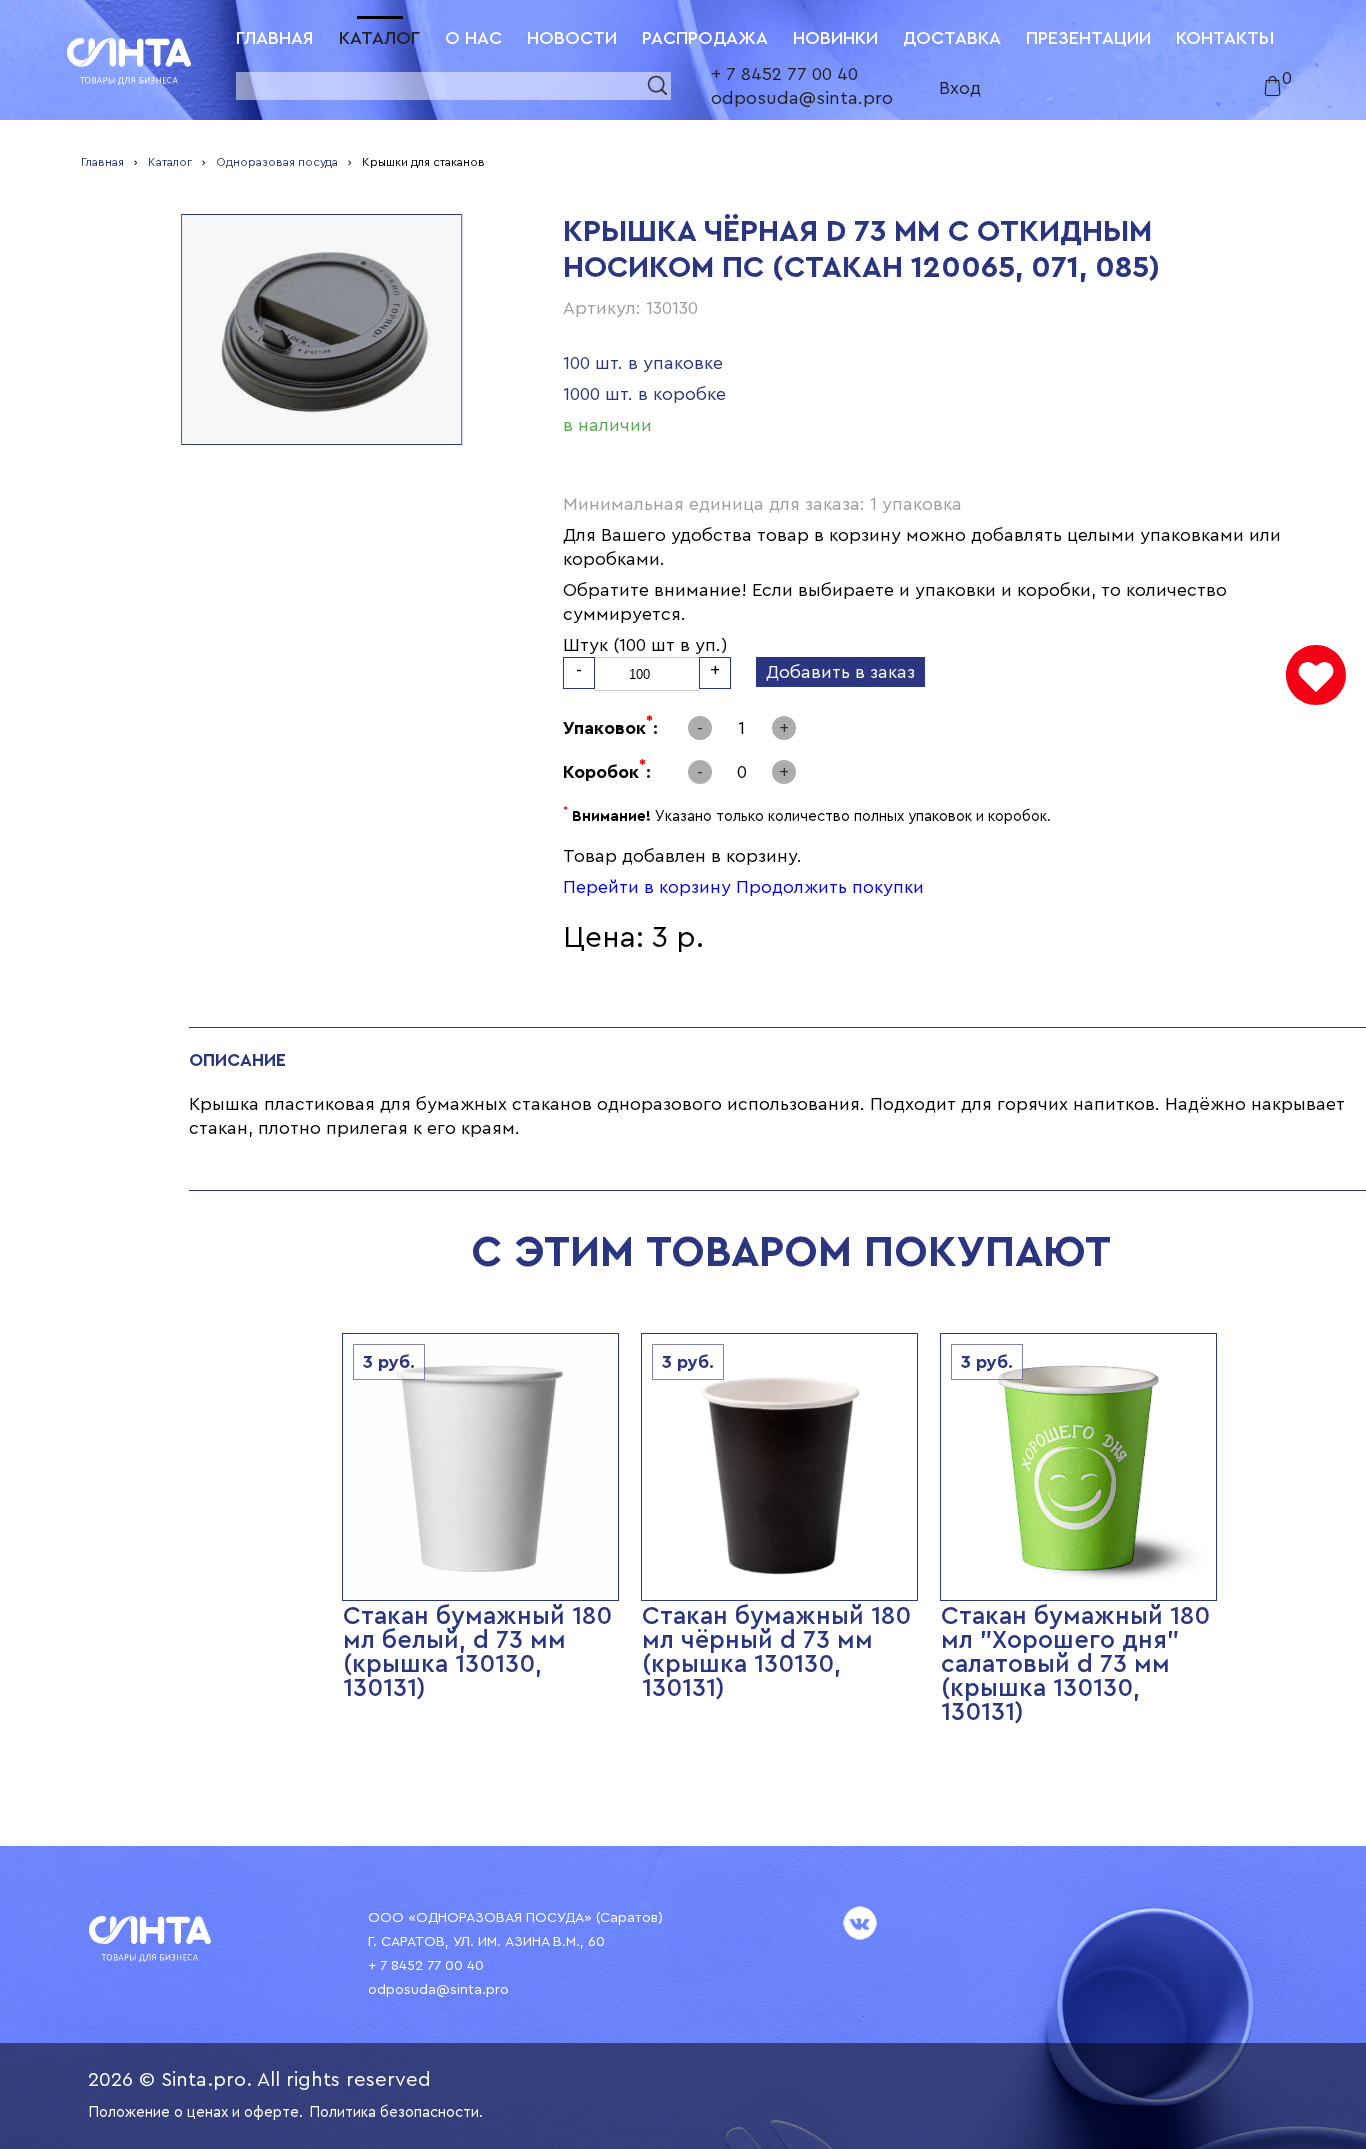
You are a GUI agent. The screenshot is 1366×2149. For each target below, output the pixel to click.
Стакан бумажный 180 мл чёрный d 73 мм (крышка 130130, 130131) (776, 1652)
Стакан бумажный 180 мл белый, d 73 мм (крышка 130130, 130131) (477, 1652)
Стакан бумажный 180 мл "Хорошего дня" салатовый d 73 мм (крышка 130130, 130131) (1075, 1664)
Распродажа (705, 38)
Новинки (835, 38)
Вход (960, 88)
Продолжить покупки (830, 887)
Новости (572, 38)
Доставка (952, 38)
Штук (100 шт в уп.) (645, 645)
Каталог (379, 38)
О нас (473, 38)
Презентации (1088, 38)
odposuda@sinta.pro (802, 98)
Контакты (1225, 38)
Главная (275, 38)
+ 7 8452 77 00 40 (784, 74)
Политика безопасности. (396, 2112)
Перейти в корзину (647, 887)
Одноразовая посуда (277, 162)
